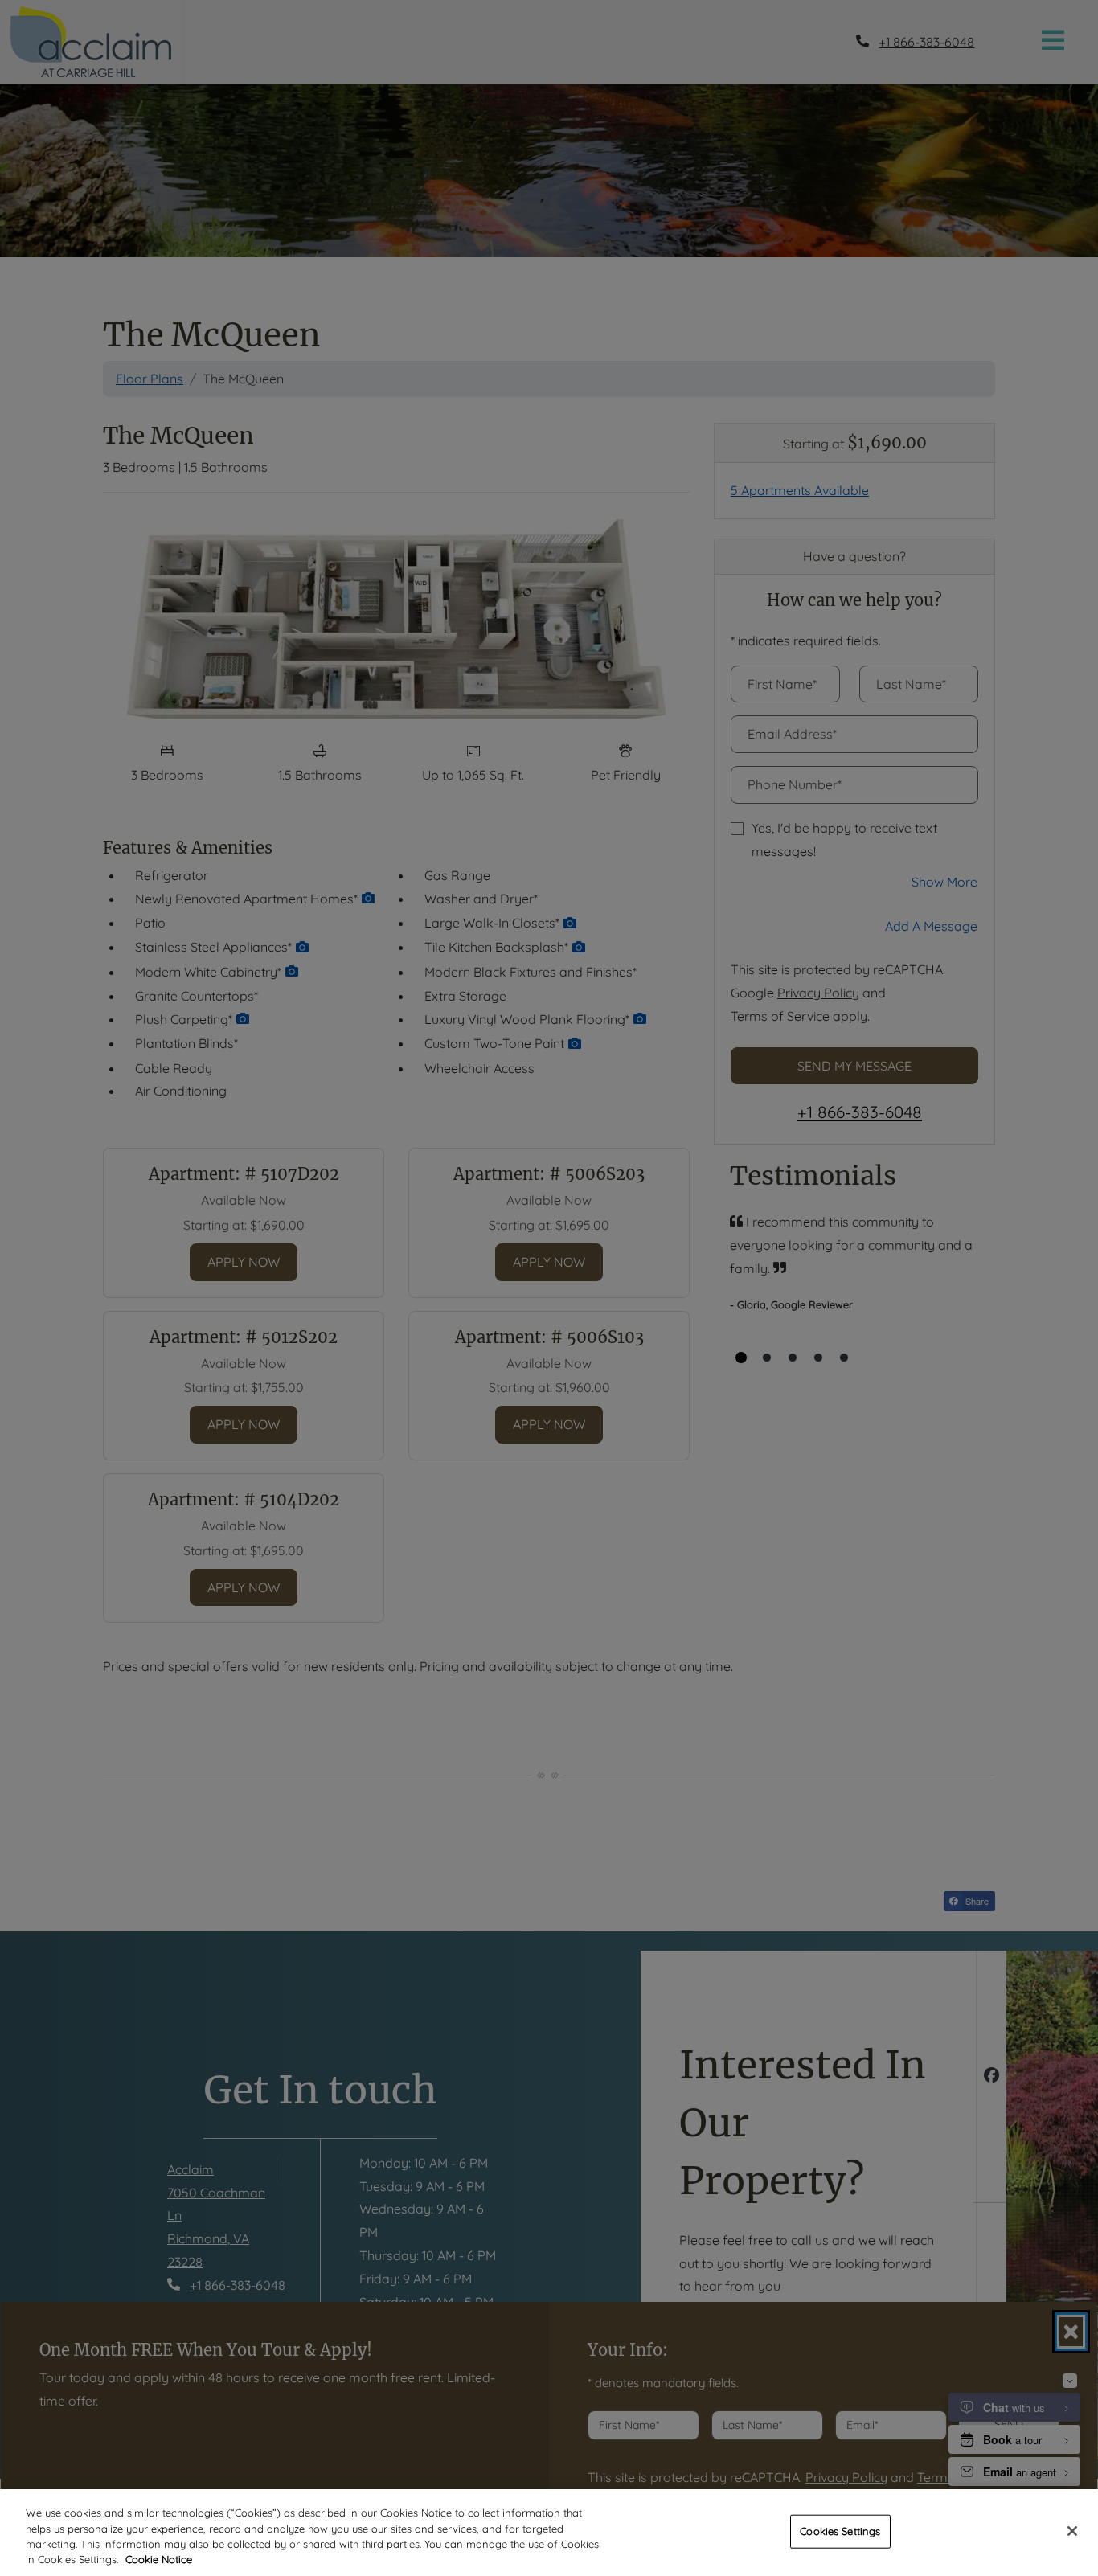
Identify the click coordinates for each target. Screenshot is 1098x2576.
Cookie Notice (159, 2559)
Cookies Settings (840, 2531)
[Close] (1072, 2531)
